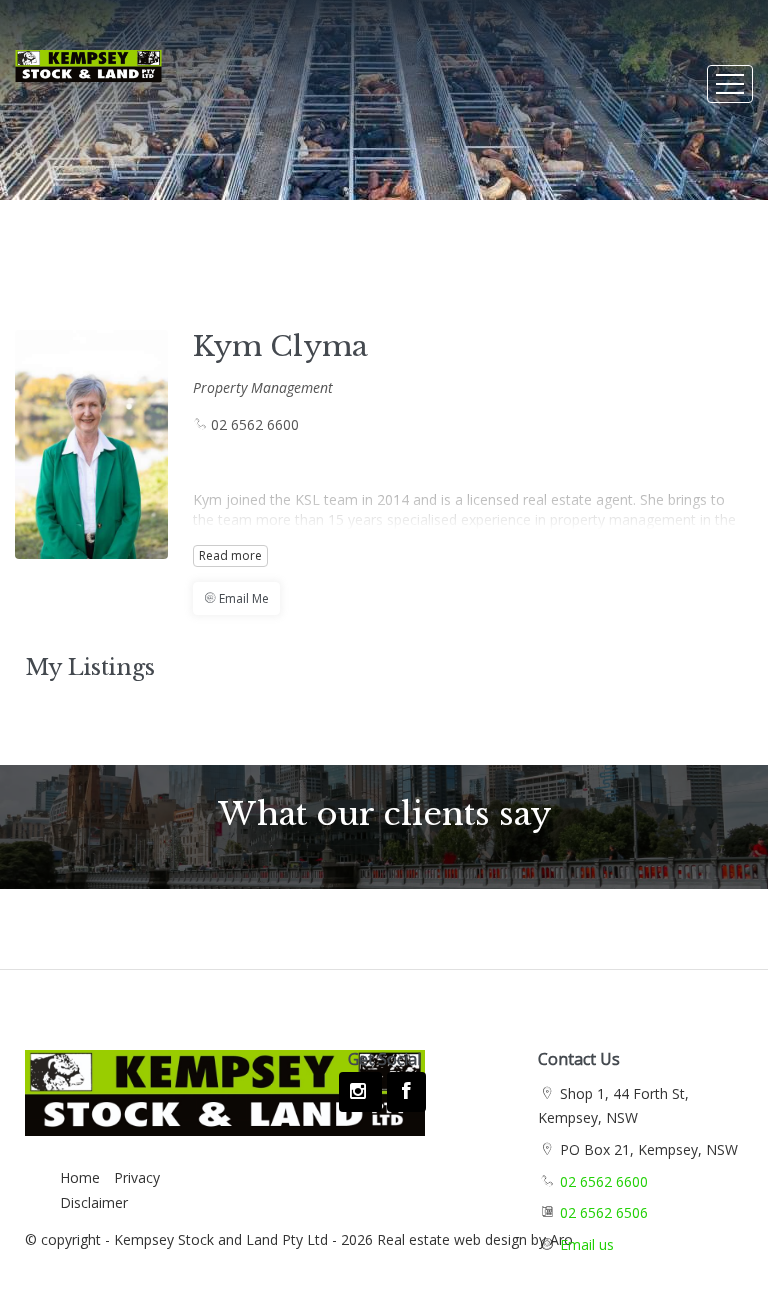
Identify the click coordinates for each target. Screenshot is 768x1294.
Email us (587, 1244)
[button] (236, 598)
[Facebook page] (406, 1092)
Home (80, 1177)
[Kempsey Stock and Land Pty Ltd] (88, 56)
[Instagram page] (360, 1092)
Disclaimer (94, 1202)
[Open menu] (730, 84)
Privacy (137, 1177)
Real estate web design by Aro (475, 1239)
